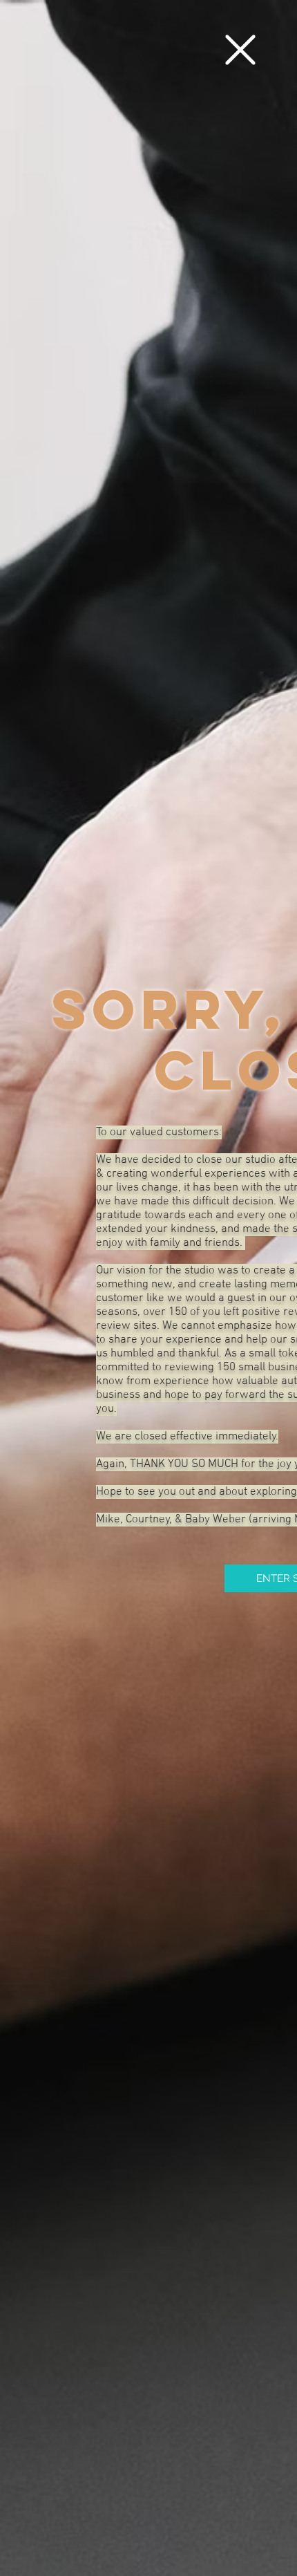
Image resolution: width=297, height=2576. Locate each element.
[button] (240, 50)
